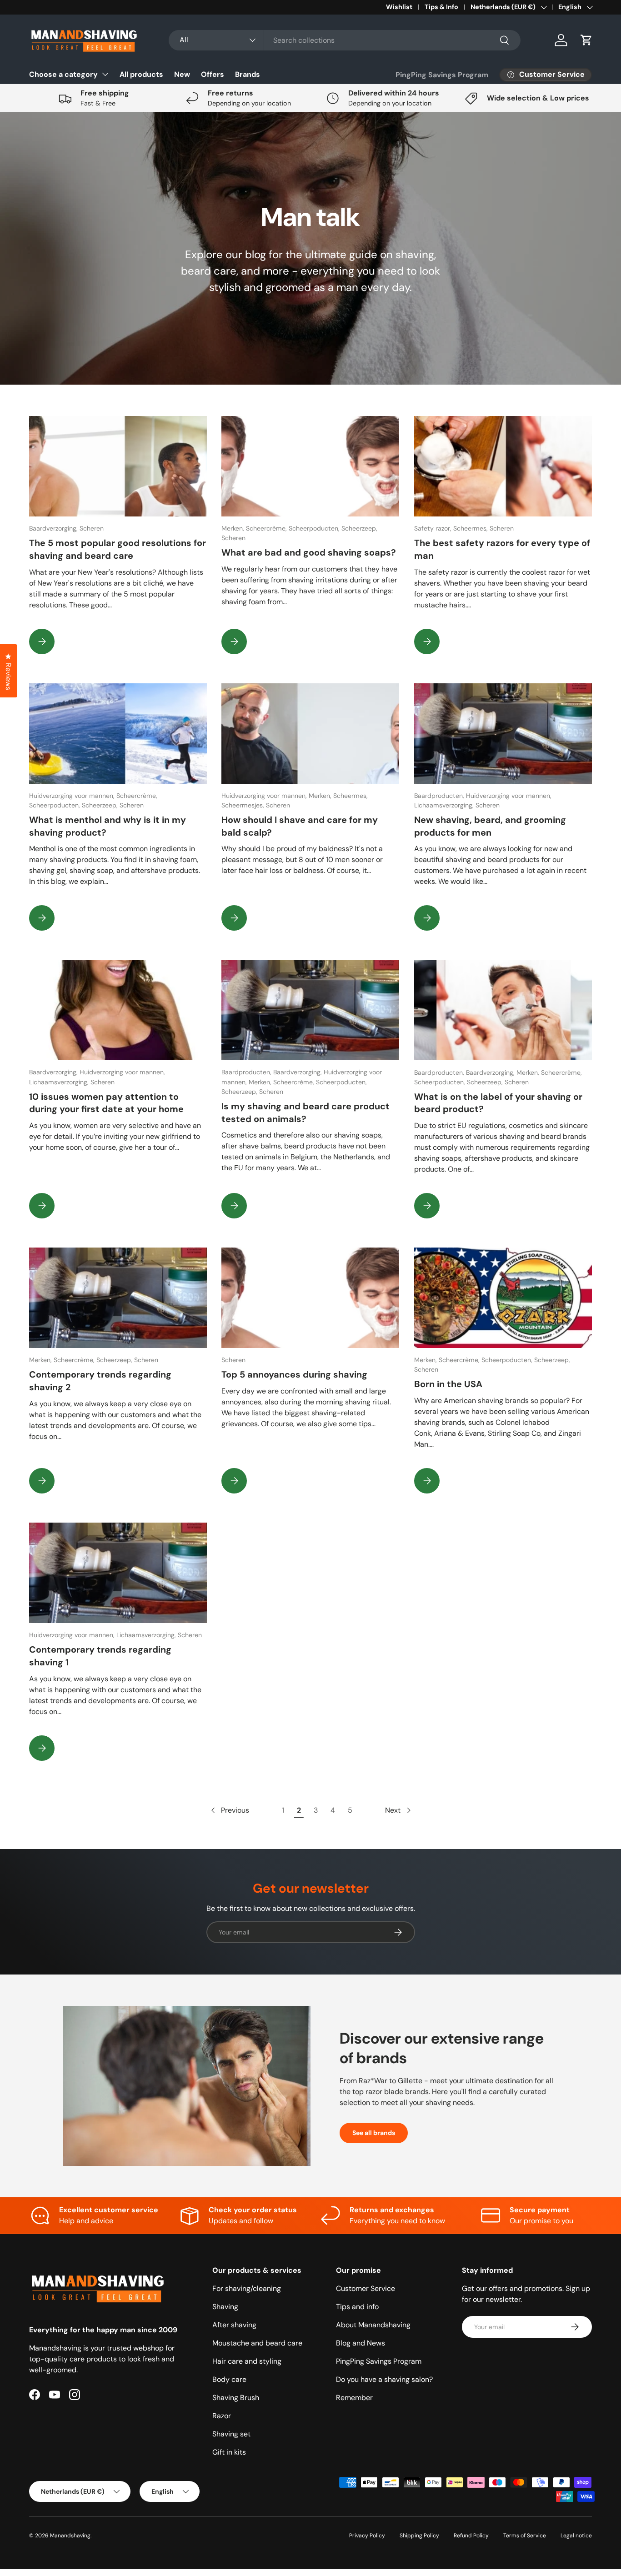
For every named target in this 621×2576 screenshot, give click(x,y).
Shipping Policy (419, 2536)
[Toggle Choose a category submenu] (105, 74)
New (182, 74)
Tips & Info (441, 7)
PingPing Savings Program (442, 75)
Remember (354, 2398)
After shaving (234, 2325)
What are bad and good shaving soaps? (309, 552)
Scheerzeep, (359, 528)
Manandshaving (70, 2536)
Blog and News (361, 2343)
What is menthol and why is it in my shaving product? (108, 826)
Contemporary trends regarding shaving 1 (100, 1656)
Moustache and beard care (257, 2343)
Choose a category (63, 74)
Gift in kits (229, 2452)
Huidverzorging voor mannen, (73, 796)
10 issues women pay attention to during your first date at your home (106, 1103)
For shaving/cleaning (247, 2288)
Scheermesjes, (244, 805)
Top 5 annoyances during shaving (294, 1374)
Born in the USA (448, 1384)
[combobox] (345, 40)
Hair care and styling (247, 2361)
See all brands (374, 2133)
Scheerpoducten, (315, 528)
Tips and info (357, 2307)
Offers (213, 74)
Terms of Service (525, 2536)
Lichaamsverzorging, (445, 805)
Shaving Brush (236, 2398)
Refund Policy (471, 2536)
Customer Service (366, 2288)
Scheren (92, 528)
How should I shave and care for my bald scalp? (300, 826)
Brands (248, 74)
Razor (222, 2416)
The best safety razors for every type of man (502, 549)
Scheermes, (471, 528)
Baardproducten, (440, 796)
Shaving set (231, 2434)
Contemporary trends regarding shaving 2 (100, 1381)
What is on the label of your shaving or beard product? (498, 1103)
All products (141, 74)
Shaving (225, 2307)
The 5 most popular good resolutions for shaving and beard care (118, 549)
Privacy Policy (367, 2536)
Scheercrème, (267, 528)
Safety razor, (434, 528)
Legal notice (576, 2536)
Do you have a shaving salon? (384, 2379)
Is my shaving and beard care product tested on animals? (305, 1113)
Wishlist (399, 7)
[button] (586, 40)
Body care (229, 2379)
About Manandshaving (373, 2325)
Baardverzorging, (54, 528)
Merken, (234, 528)
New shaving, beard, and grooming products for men (490, 826)
